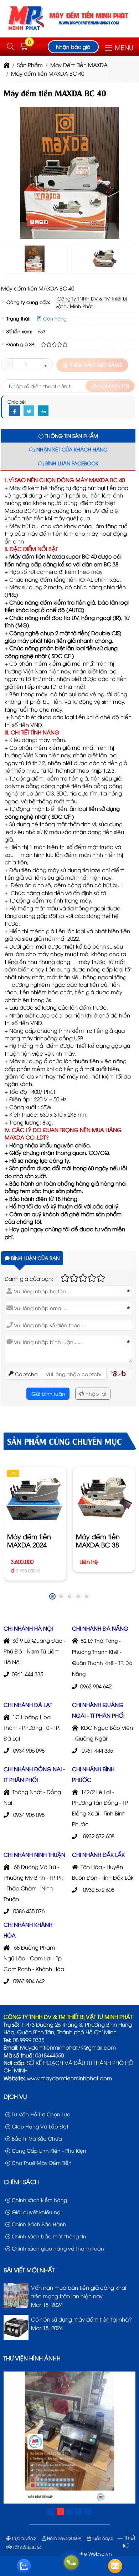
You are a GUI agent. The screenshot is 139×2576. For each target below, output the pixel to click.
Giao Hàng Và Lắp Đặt (39, 2126)
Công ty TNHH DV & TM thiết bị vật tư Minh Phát (91, 302)
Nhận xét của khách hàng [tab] (71, 449)
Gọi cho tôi (112, 386)
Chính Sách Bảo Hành (38, 2224)
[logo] (70, 31)
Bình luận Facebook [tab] (71, 463)
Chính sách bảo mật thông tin (48, 2236)
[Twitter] (29, 411)
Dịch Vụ (15, 2096)
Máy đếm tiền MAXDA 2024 (29, 1540)
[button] (10, 47)
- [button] (8, 364)
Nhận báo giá (73, 47)
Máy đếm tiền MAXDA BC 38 (97, 1540)
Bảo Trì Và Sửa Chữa (36, 2138)
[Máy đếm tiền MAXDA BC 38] (104, 1498)
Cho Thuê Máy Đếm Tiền (41, 2163)
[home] (7, 65)
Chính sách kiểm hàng (39, 2200)
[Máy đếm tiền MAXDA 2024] (35, 1498)
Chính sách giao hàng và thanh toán (57, 2248)
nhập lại (95, 1393)
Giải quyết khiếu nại (36, 2212)
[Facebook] (15, 411)
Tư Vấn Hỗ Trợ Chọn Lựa (40, 2114)
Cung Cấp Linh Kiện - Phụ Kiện (48, 2150)
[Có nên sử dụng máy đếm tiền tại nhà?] (16, 2337)
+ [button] (45, 364)
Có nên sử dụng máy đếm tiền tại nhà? (81, 2319)
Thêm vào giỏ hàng (95, 365)
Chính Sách (21, 2182)
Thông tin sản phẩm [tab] (71, 436)
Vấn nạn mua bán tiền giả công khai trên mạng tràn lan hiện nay (79, 2292)
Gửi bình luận (48, 1393)
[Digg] (43, 411)
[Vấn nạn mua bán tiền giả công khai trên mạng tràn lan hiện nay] (16, 2305)
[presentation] (14, 175)
